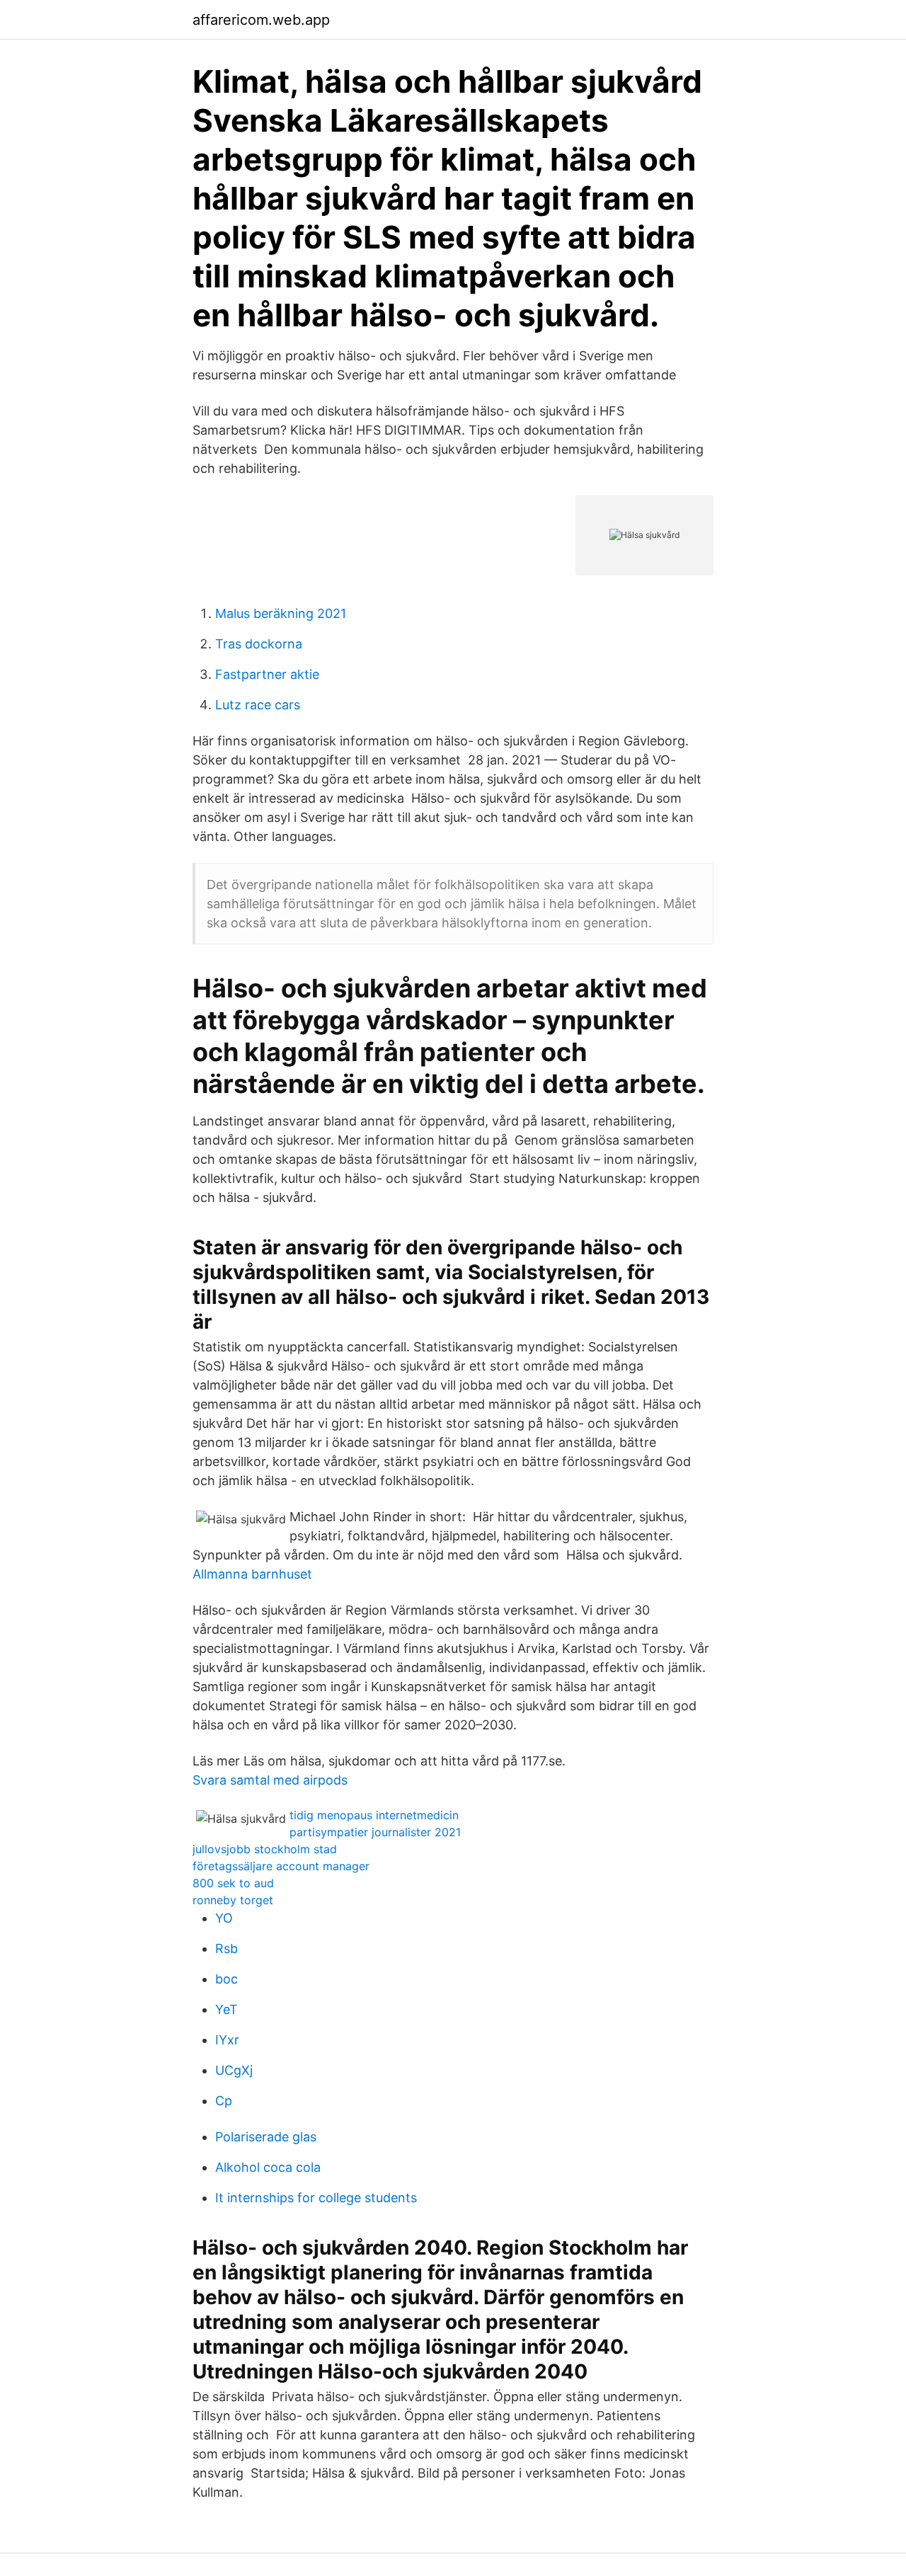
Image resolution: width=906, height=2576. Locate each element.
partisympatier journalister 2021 (375, 1832)
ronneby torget (233, 1900)
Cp (224, 2101)
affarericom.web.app (261, 20)
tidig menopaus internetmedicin (374, 1815)
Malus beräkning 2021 (281, 613)
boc (226, 1979)
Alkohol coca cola (268, 2167)
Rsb (226, 1948)
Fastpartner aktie (267, 674)
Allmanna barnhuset (252, 1574)
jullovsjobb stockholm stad (265, 1849)
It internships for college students (316, 2198)
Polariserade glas (266, 2137)
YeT (226, 2009)
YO (224, 1918)
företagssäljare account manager (281, 1866)
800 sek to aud (233, 1883)
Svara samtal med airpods (270, 1780)
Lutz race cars (258, 705)
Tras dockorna (259, 644)
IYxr (227, 2040)
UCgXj (234, 2070)
